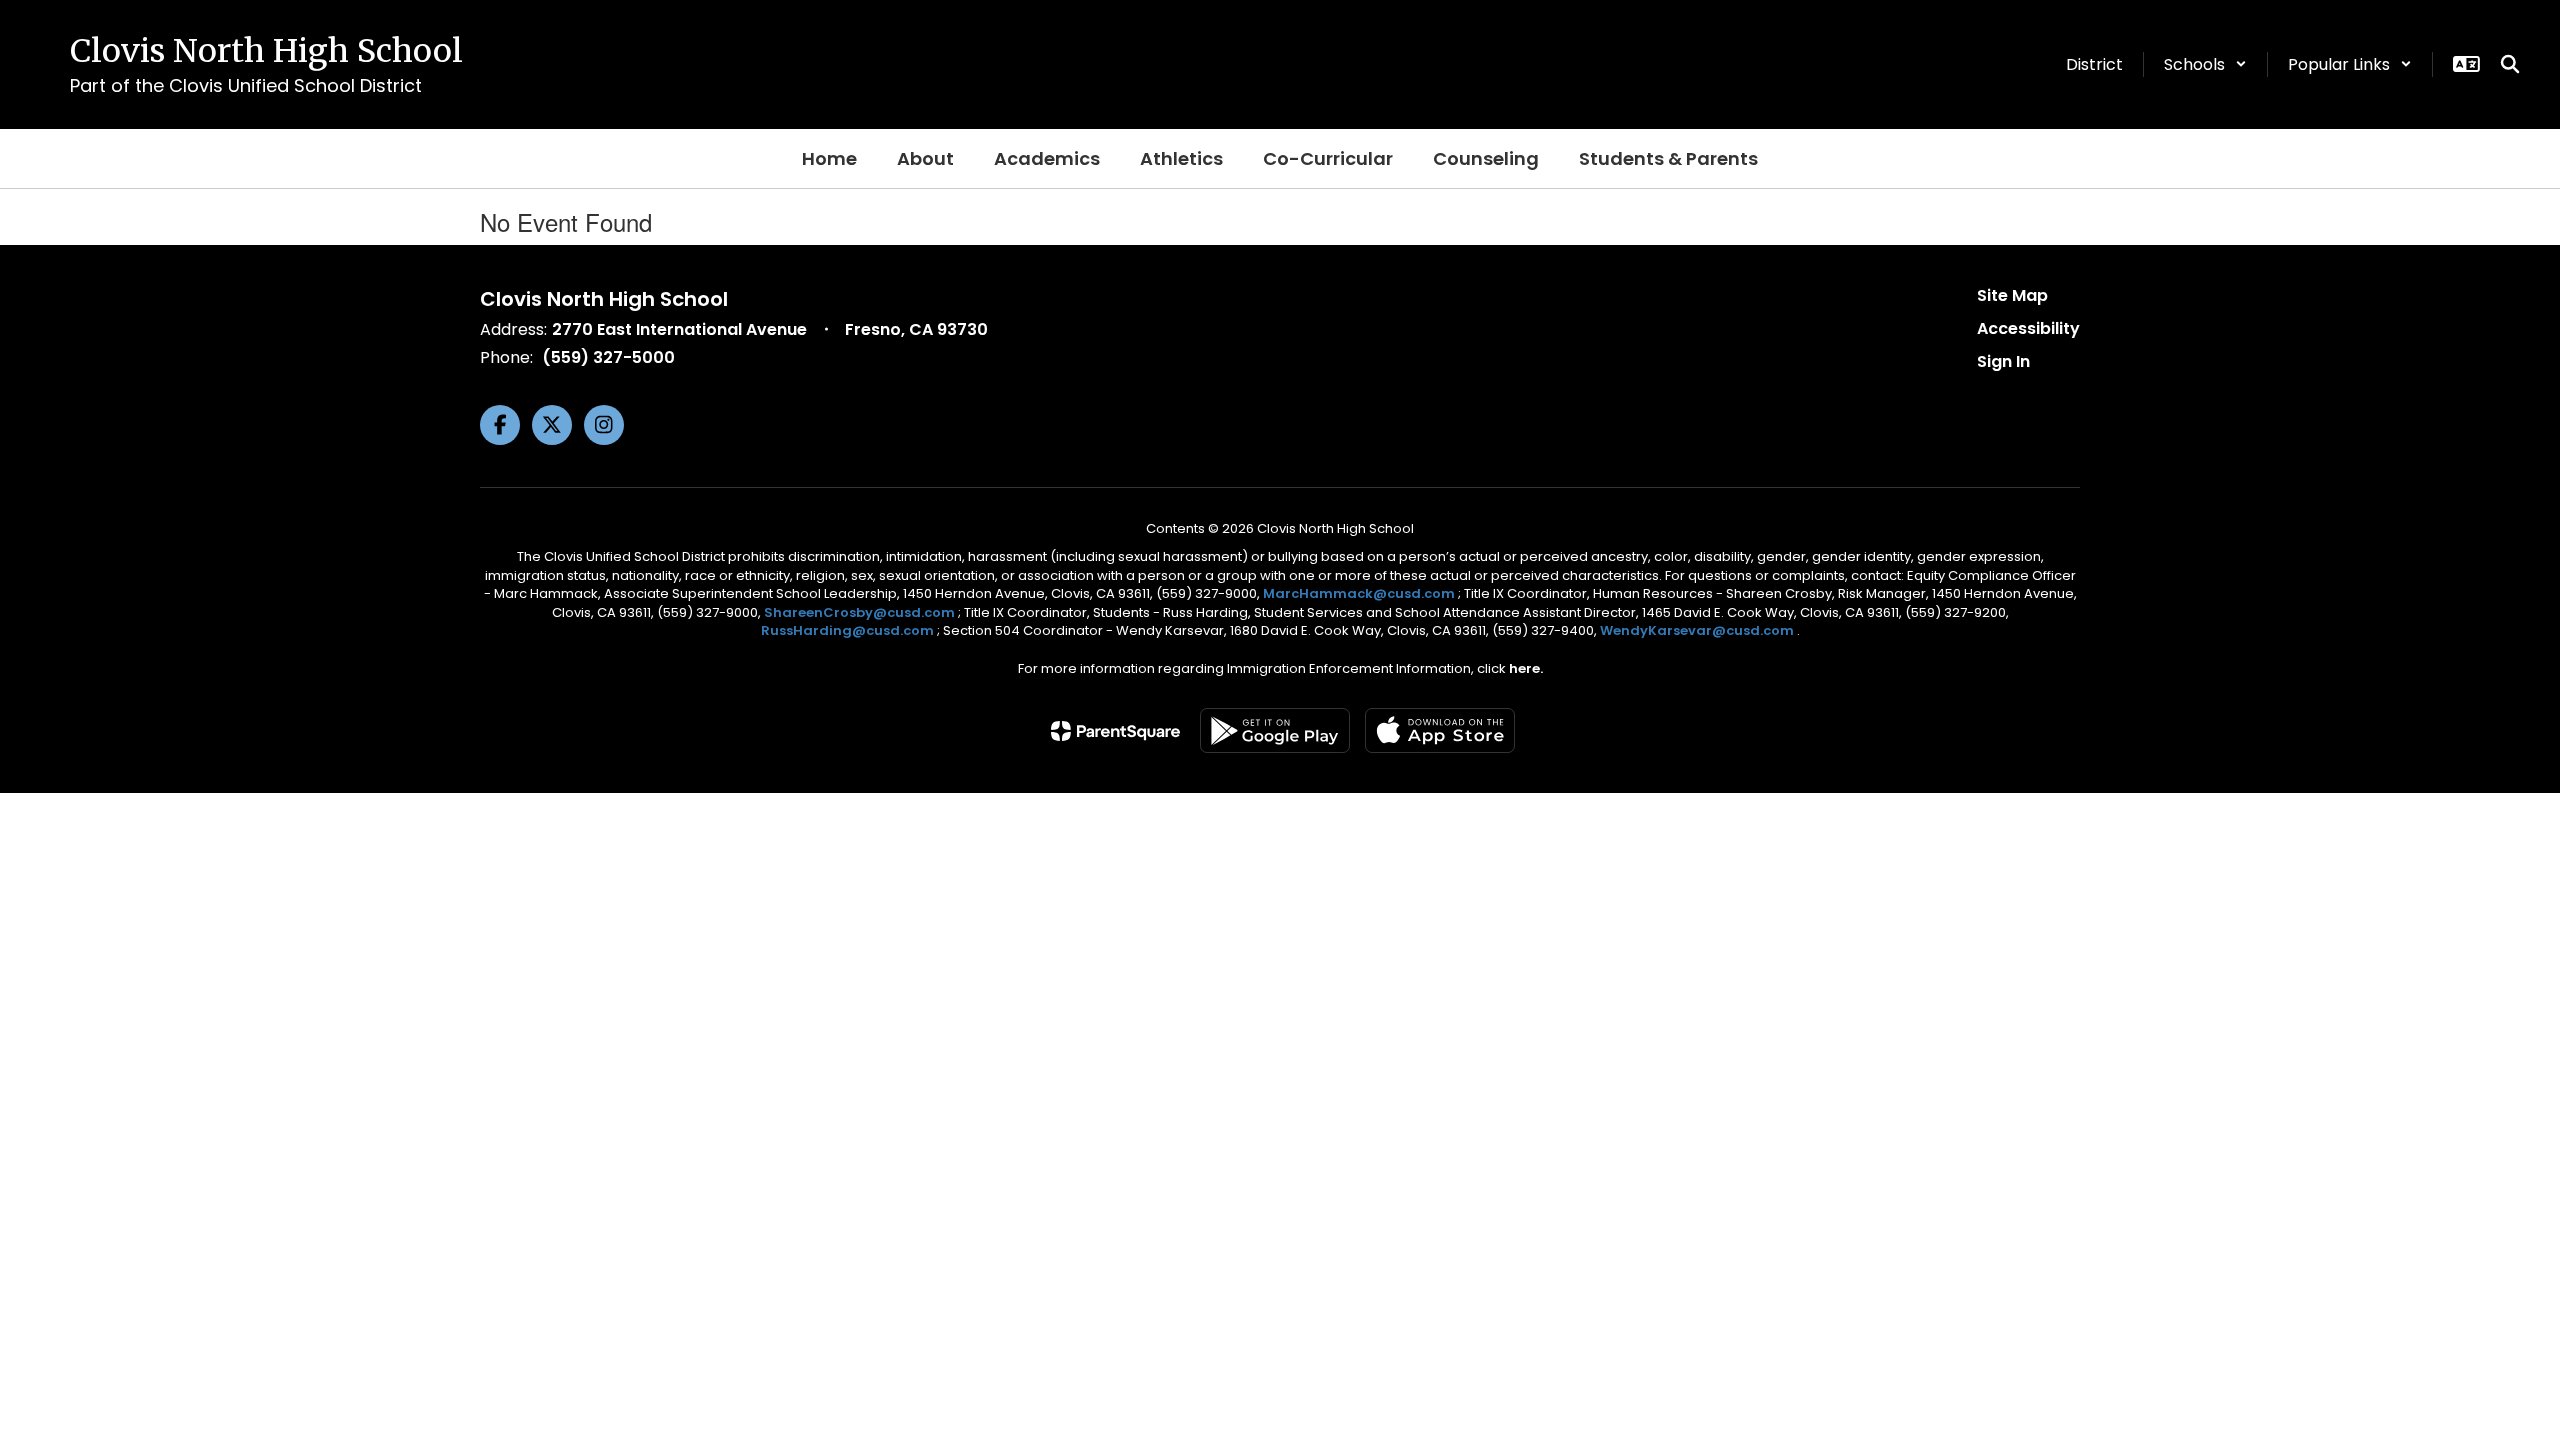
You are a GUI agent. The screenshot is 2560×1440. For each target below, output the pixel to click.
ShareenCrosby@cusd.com (859, 612)
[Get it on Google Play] (1275, 730)
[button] (2205, 64)
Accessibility (2028, 328)
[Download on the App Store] (1440, 730)
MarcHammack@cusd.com (1359, 593)
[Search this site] (2510, 64)
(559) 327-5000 (608, 357)
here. (1526, 668)
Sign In (2003, 361)
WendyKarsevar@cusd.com (1698, 630)
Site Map (2012, 295)
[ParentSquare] (1115, 731)
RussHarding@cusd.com (847, 630)
